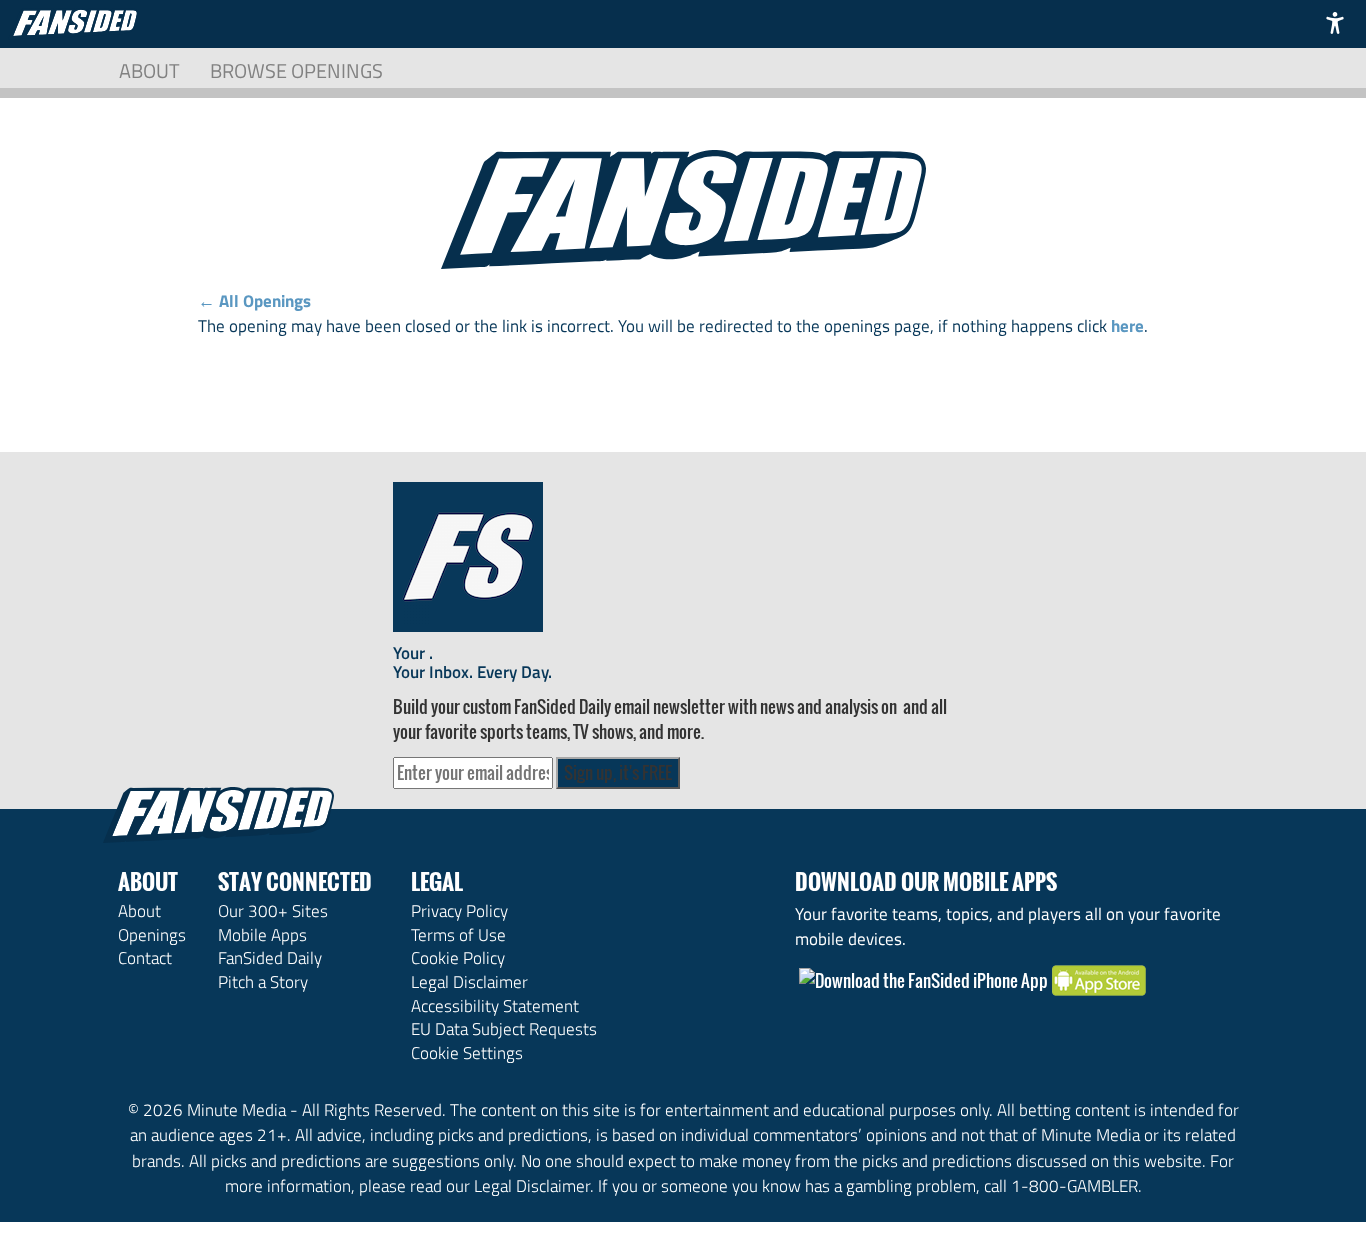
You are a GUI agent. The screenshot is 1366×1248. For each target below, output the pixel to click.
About (149, 70)
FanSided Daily (270, 958)
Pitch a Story (263, 982)
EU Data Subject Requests (504, 1029)
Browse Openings (296, 70)
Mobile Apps (262, 935)
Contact (145, 958)
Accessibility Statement (495, 1006)
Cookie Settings (467, 1053)
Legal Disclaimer (469, 982)
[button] (1335, 22)
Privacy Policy (459, 911)
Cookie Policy (458, 958)
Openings (152, 935)
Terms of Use (458, 935)
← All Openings (254, 301)
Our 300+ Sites (273, 911)
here (1127, 326)
